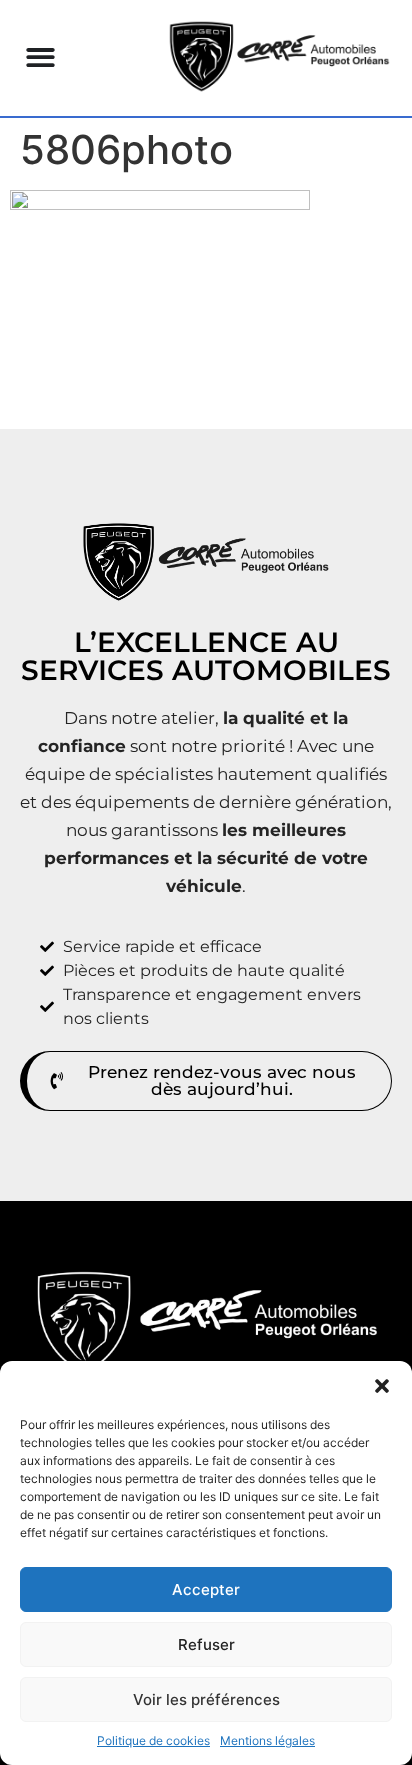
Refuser (206, 1644)
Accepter (206, 1589)
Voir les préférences (206, 1699)
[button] (382, 1386)
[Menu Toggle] (40, 57)
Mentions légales (267, 1740)
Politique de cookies (153, 1740)
